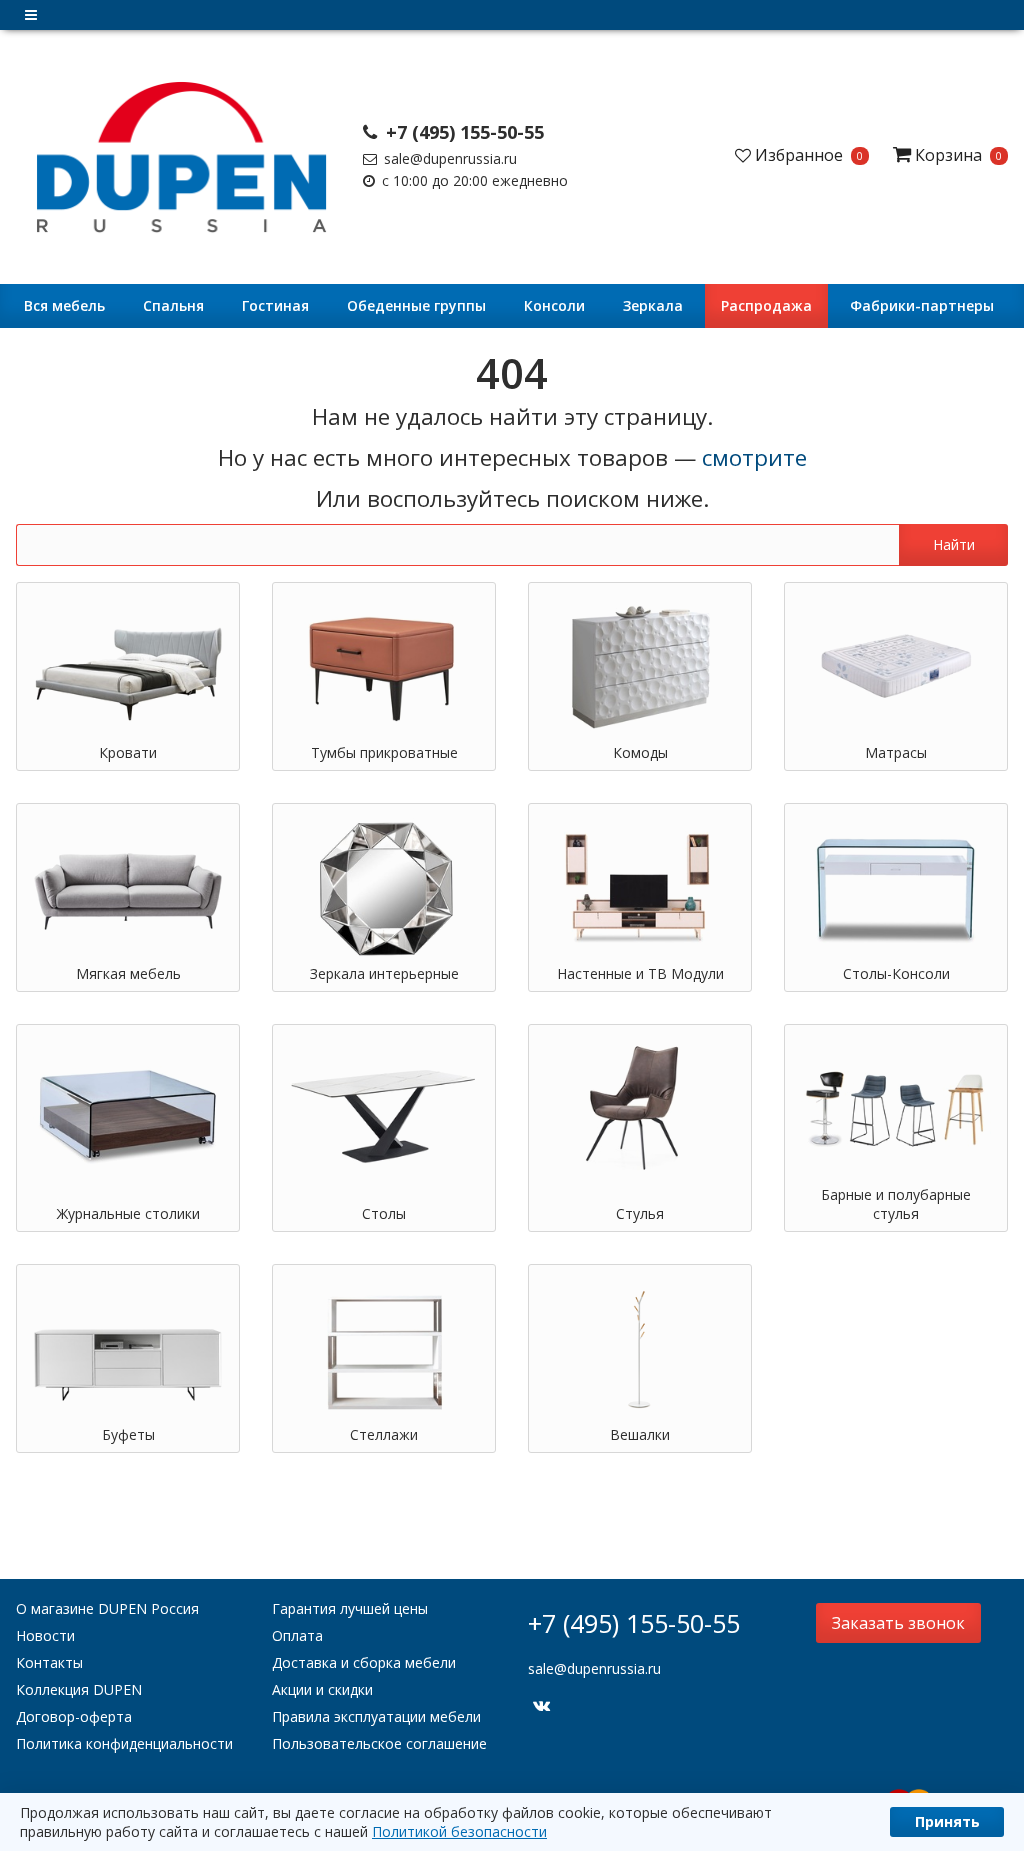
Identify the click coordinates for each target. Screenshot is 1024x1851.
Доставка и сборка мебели (364, 1662)
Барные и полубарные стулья (896, 1204)
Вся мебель (64, 305)
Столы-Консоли (896, 973)
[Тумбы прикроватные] (384, 667)
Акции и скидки (322, 1689)
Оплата (297, 1635)
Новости (45, 1635)
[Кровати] (128, 667)
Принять (947, 1821)
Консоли (554, 305)
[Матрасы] (896, 667)
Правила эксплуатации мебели (376, 1716)
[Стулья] (640, 1109)
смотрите (754, 457)
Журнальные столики (128, 1213)
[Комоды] (640, 667)
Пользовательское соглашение (379, 1743)
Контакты (49, 1662)
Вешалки (640, 1434)
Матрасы (896, 752)
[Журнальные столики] (128, 1109)
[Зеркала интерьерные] (384, 888)
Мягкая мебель (128, 973)
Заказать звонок (898, 1623)
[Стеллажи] (384, 1349)
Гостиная (275, 305)
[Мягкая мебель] (128, 888)
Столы (384, 1213)
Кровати (128, 752)
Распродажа (766, 305)
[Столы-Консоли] (896, 888)
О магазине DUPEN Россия (107, 1608)
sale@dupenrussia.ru (448, 158)
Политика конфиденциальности (124, 1743)
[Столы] (384, 1109)
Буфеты (128, 1434)
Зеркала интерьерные (384, 973)
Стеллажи (384, 1434)
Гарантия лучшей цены (350, 1608)
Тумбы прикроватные (384, 752)
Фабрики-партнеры (922, 305)
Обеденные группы (416, 305)
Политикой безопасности (459, 1831)
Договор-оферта (74, 1716)
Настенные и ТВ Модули (640, 973)
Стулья (640, 1213)
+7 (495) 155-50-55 (462, 132)
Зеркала (653, 305)
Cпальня (173, 305)
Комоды (640, 752)
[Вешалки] (640, 1349)
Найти (954, 544)
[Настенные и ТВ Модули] (640, 888)
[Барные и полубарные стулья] (896, 1109)
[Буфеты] (128, 1349)
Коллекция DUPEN (79, 1689)
